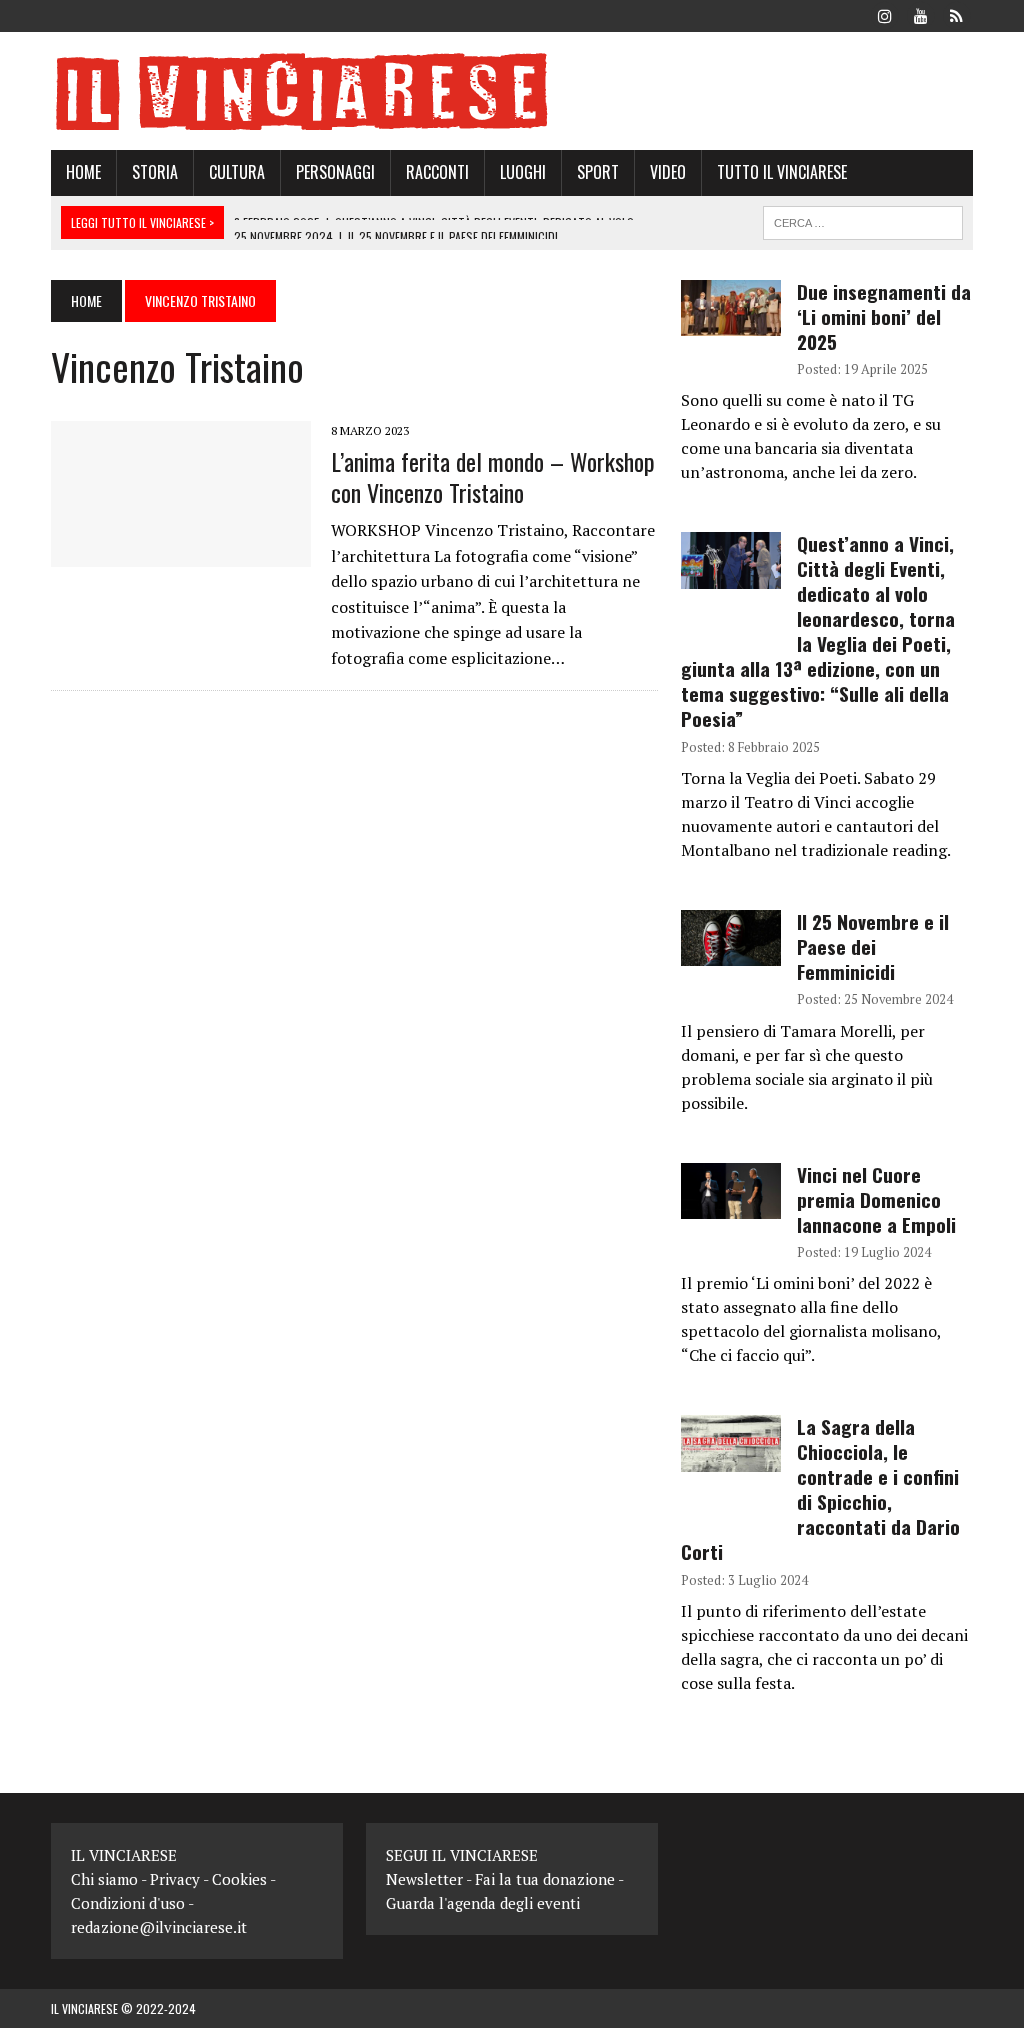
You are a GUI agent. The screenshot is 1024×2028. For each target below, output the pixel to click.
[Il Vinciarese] (512, 91)
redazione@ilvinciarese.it (159, 1927)
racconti (437, 172)
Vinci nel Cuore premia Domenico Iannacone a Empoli (876, 1199)
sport (598, 172)
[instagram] (885, 14)
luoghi (523, 172)
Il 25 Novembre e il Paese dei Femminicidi (873, 946)
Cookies (239, 1879)
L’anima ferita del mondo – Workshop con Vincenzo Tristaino (493, 476)
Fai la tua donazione (545, 1879)
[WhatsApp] (957, 14)
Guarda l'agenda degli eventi (483, 1903)
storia (155, 172)
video (668, 172)
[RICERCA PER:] (863, 220)
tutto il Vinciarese (782, 172)
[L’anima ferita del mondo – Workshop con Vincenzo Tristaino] (181, 554)
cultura (237, 172)
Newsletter (424, 1879)
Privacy (175, 1879)
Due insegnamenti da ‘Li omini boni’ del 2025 (884, 316)
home (83, 172)
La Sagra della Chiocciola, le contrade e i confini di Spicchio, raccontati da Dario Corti (820, 1489)
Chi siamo (104, 1879)
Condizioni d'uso (128, 1903)
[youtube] (921, 14)
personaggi (335, 172)
